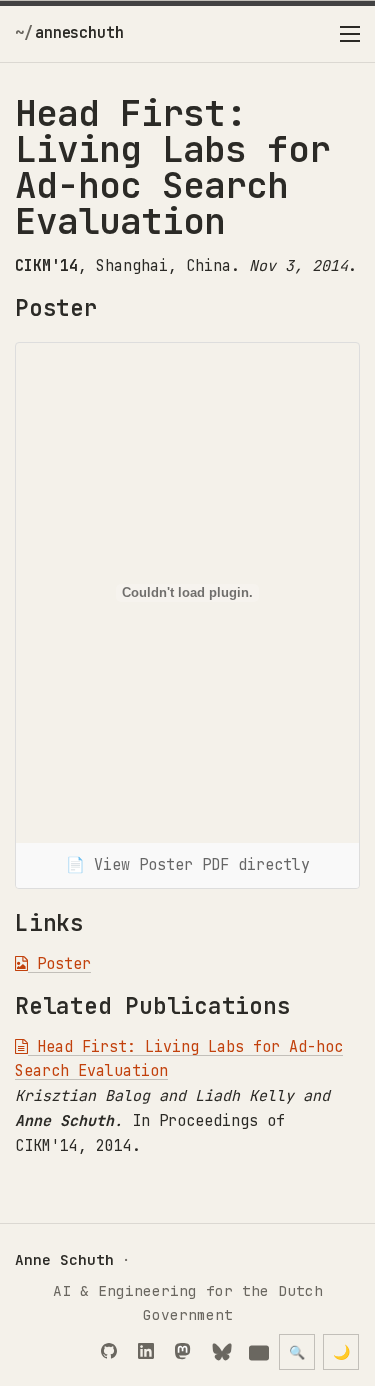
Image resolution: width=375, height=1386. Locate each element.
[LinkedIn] (150, 1353)
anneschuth (79, 32)
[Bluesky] (224, 1353)
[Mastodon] (187, 1353)
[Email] (261, 1353)
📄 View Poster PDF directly (188, 865)
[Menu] (350, 33)
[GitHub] (113, 1353)
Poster (59, 964)
